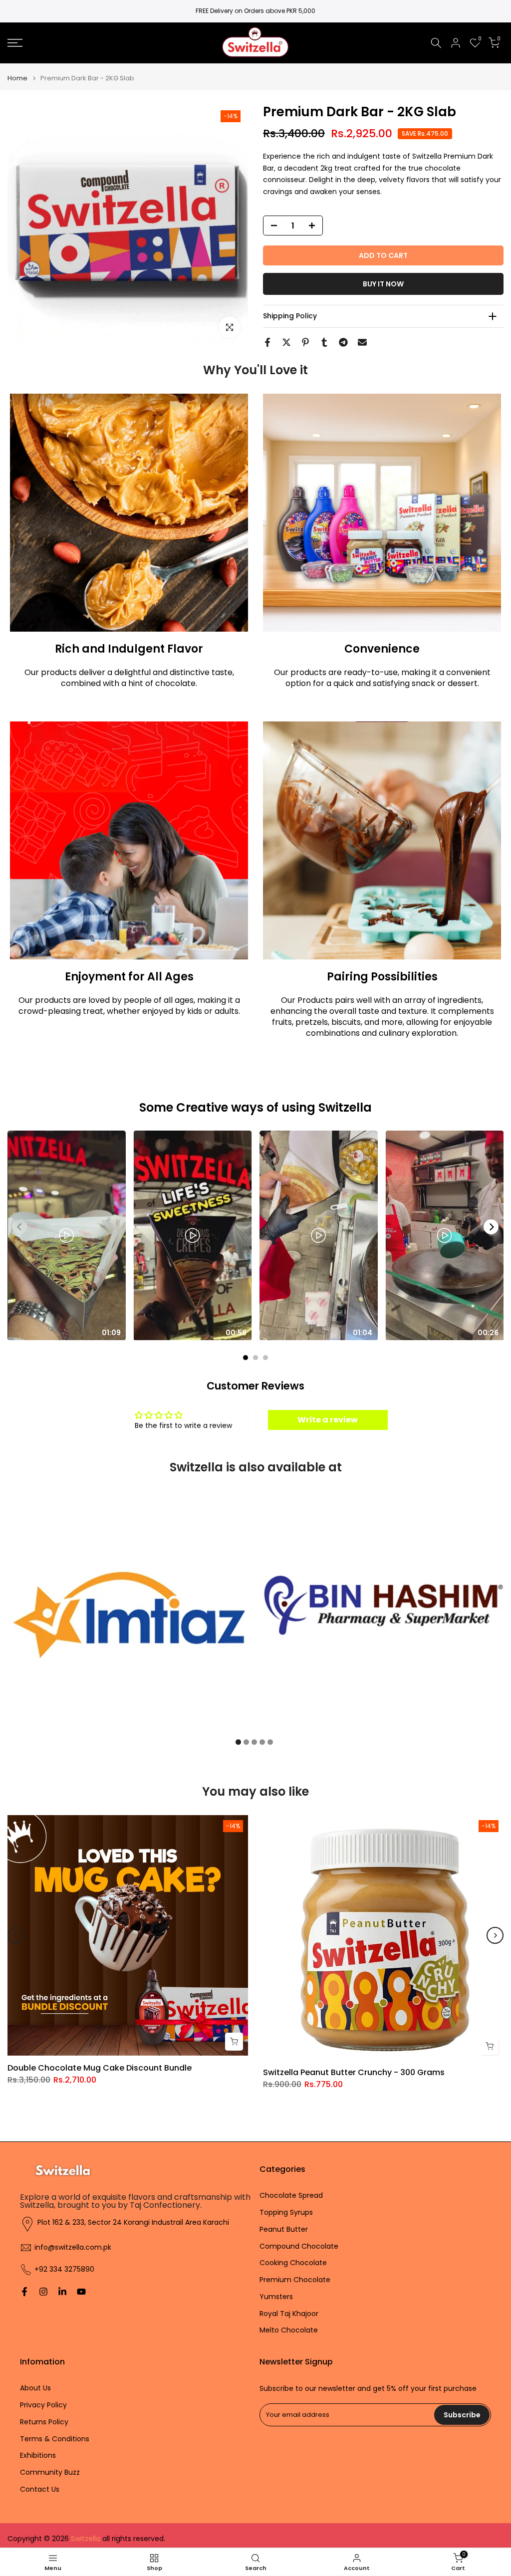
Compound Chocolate (299, 2246)
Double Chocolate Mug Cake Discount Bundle (100, 2068)
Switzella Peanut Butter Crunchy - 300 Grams (354, 2072)
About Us (35, 2388)
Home (17, 78)
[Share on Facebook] (267, 342)
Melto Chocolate (289, 2330)
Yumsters (276, 2297)
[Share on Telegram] (343, 342)
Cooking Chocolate (293, 2263)
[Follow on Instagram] (43, 2292)
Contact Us (40, 2489)
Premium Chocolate (295, 2280)
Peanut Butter (284, 2229)
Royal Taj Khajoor (289, 2314)
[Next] (491, 1227)
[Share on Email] (362, 342)
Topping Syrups (286, 2213)
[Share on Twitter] (286, 342)
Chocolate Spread (291, 2196)
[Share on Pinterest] (305, 342)
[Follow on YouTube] (81, 2292)
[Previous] (16, 1935)
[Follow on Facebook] (24, 2292)
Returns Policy (44, 2422)
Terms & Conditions (55, 2439)
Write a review (328, 1420)
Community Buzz (50, 2472)
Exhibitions (38, 2456)
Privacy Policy (43, 2405)
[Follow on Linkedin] (62, 2292)
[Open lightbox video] (67, 1235)
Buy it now (383, 284)
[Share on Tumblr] (324, 342)
